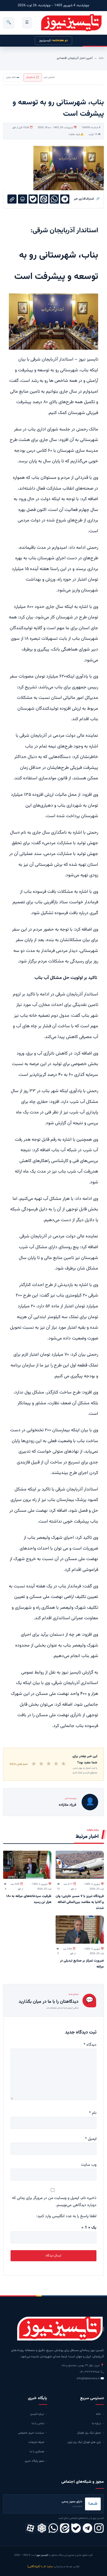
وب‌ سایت (89, 2165)
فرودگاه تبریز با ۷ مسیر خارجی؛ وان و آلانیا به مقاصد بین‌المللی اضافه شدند (80, 1902)
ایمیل (91, 2139)
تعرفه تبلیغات (36, 2442)
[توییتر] (42, 2528)
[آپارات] (30, 2528)
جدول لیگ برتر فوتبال (89, 2433)
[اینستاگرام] (99, 2528)
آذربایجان (73, 58)
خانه (101, 58)
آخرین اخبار (86, 58)
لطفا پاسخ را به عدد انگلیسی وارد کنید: (66, 2216)
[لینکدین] (65, 2528)
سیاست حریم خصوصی (31, 2433)
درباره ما (96, 2423)
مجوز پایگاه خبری (35, 2461)
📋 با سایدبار (33, 77)
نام (93, 2113)
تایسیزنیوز (53, 41)
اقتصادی (62, 58)
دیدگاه (90, 2045)
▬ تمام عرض (13, 77)
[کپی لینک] (12, 199)
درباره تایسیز (37, 2414)
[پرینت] (23, 199)
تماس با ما (38, 2423)
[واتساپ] (53, 2528)
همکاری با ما (37, 2452)
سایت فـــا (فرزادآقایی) (40, 2566)
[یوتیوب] (76, 2528)
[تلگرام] (87, 2528)
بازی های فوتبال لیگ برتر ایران (84, 2442)
